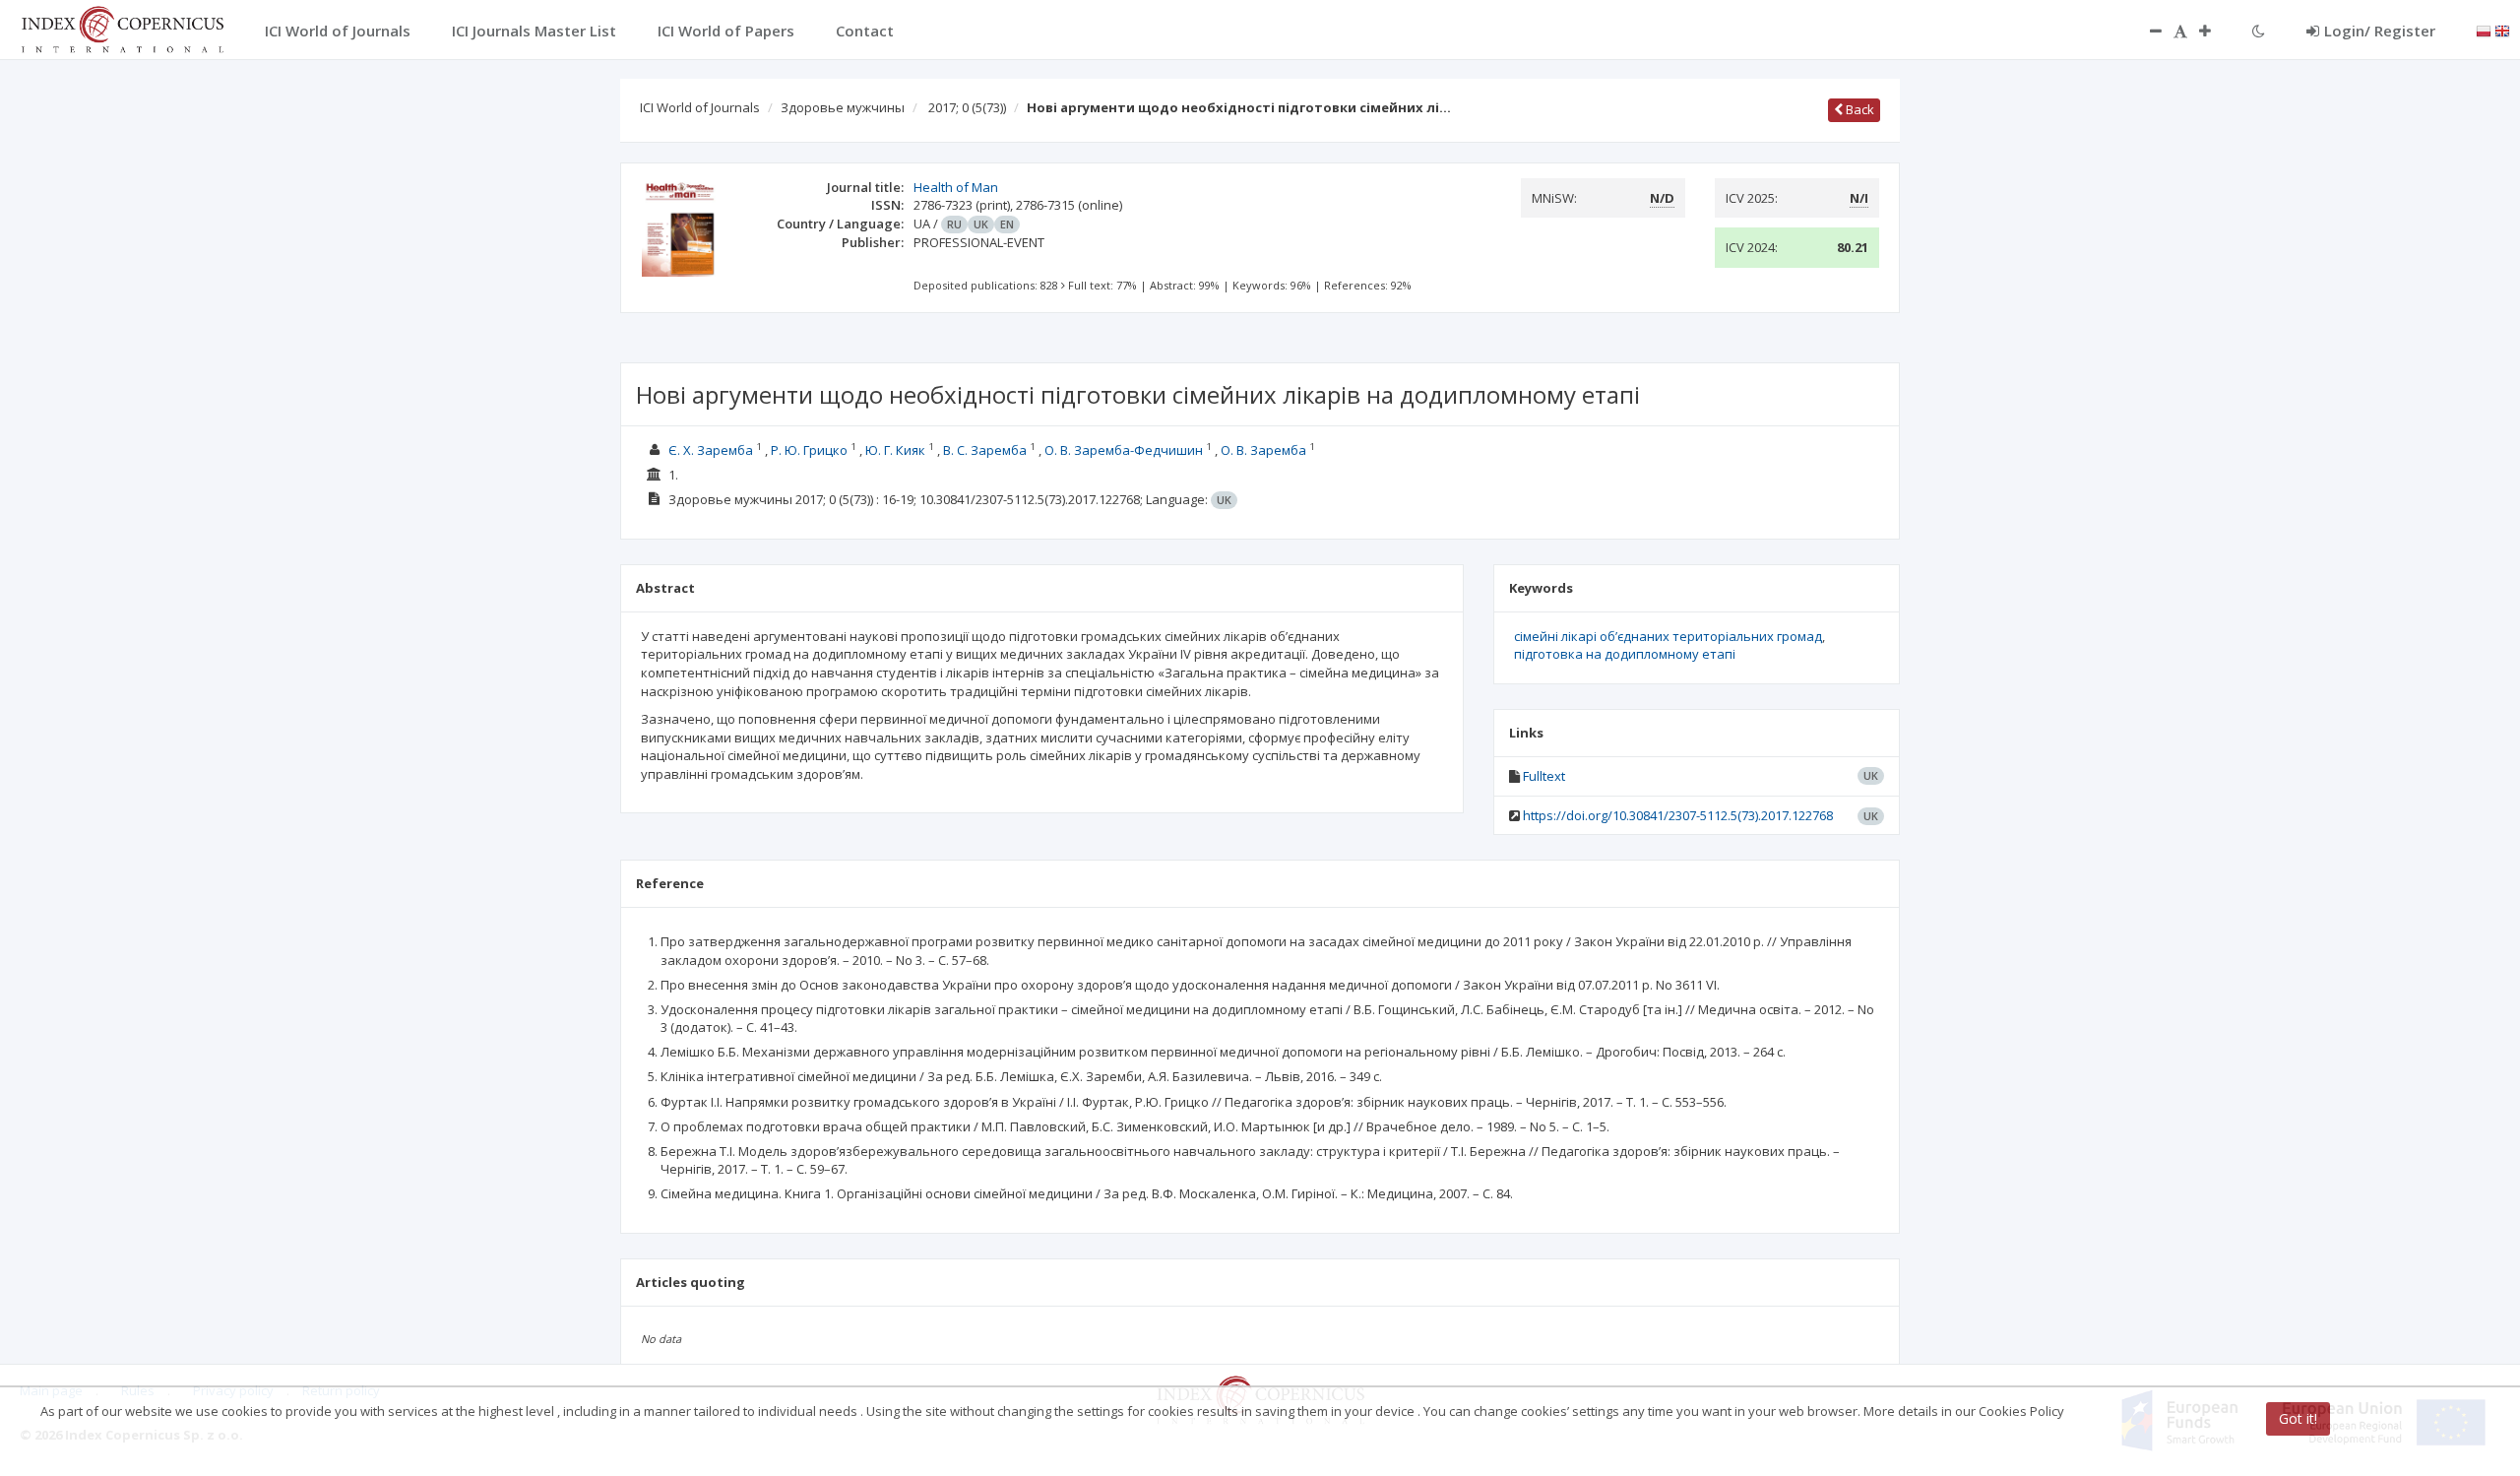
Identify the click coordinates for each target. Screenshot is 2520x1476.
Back (1858, 109)
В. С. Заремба (985, 450)
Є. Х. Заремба (711, 450)
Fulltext (1544, 776)
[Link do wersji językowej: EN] (2502, 30)
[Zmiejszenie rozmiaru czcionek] (2146, 31)
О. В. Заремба (1263, 450)
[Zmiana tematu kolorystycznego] (2259, 31)
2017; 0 (967, 107)
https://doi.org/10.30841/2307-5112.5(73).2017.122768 (1678, 815)
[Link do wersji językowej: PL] (2484, 30)
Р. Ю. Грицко (809, 450)
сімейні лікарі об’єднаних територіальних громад (1668, 636)
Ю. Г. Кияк (895, 450)
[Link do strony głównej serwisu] (122, 28)
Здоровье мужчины (843, 107)
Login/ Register (2380, 31)
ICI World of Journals (700, 107)
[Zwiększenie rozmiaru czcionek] (2215, 31)
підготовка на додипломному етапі (1625, 654)
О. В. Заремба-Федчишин (1124, 450)
